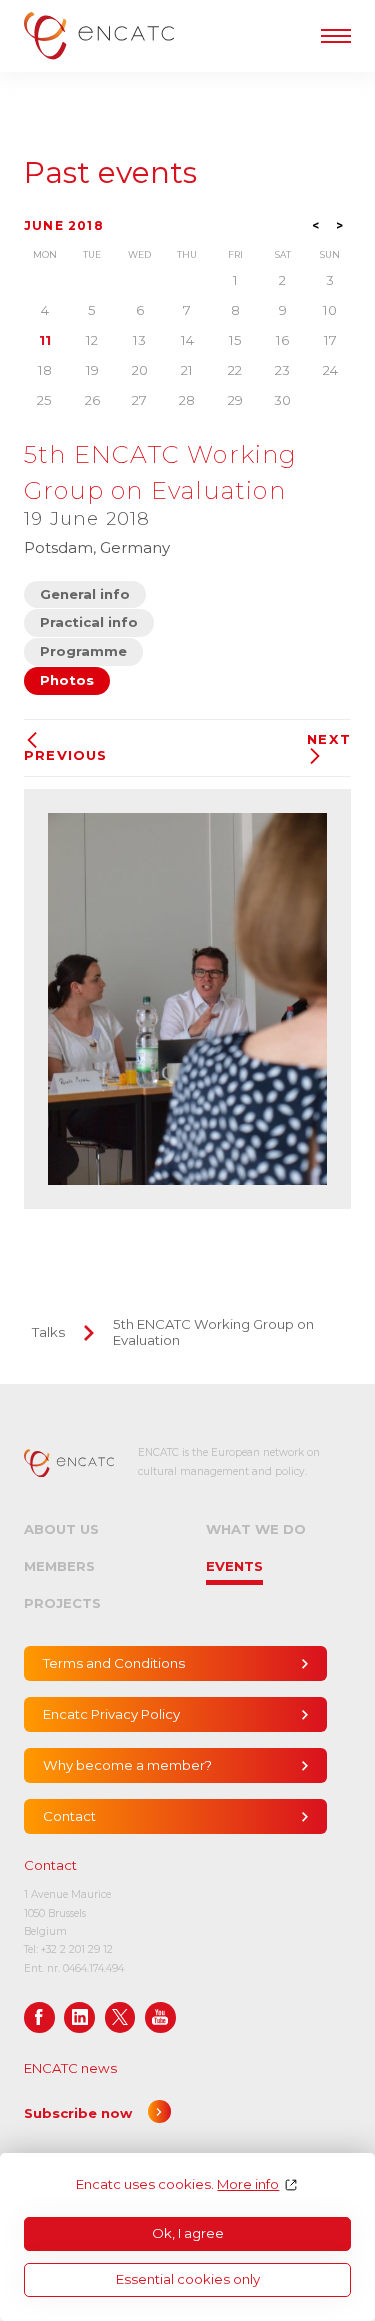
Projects (62, 1603)
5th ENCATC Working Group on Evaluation (213, 1332)
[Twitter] (120, 2017)
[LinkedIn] (79, 2017)
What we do (256, 1529)
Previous (66, 755)
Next (329, 739)
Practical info (89, 622)
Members (59, 1566)
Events (234, 1566)
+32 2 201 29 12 (77, 1949)
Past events (110, 173)
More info (248, 2184)
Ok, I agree (188, 2233)
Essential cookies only (188, 2279)
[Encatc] (99, 35)
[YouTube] (160, 2017)
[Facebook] (39, 2017)
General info (85, 594)
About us (61, 1529)
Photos (67, 680)
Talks (48, 1332)
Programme (83, 651)
